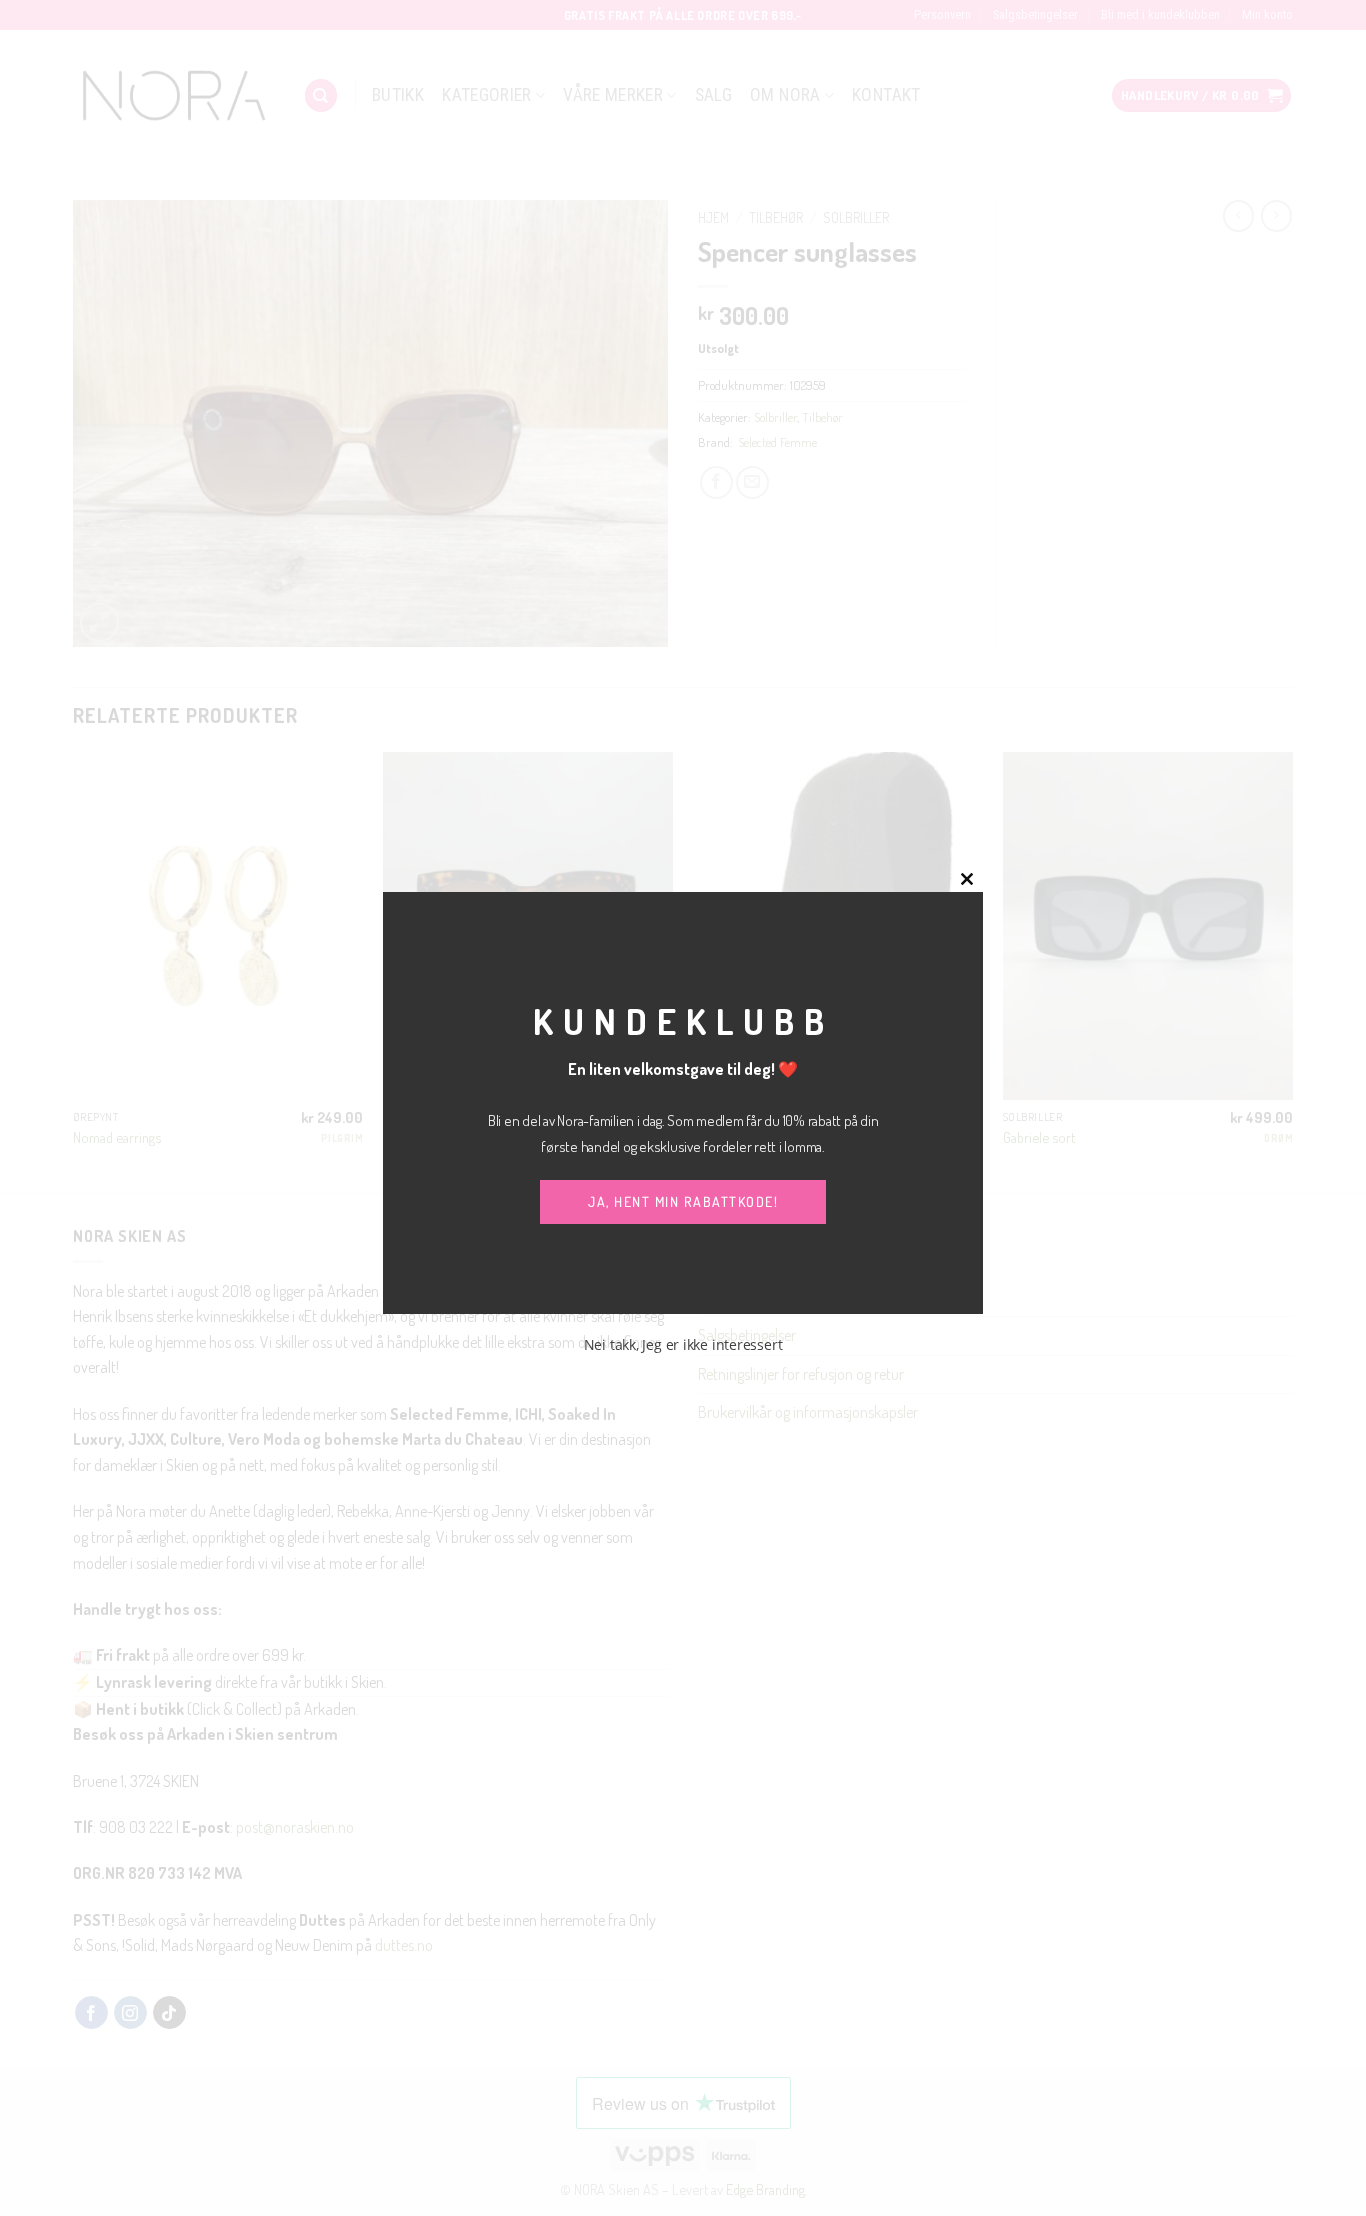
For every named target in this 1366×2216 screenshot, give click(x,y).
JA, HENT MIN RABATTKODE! (683, 1201)
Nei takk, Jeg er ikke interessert (683, 1344)
